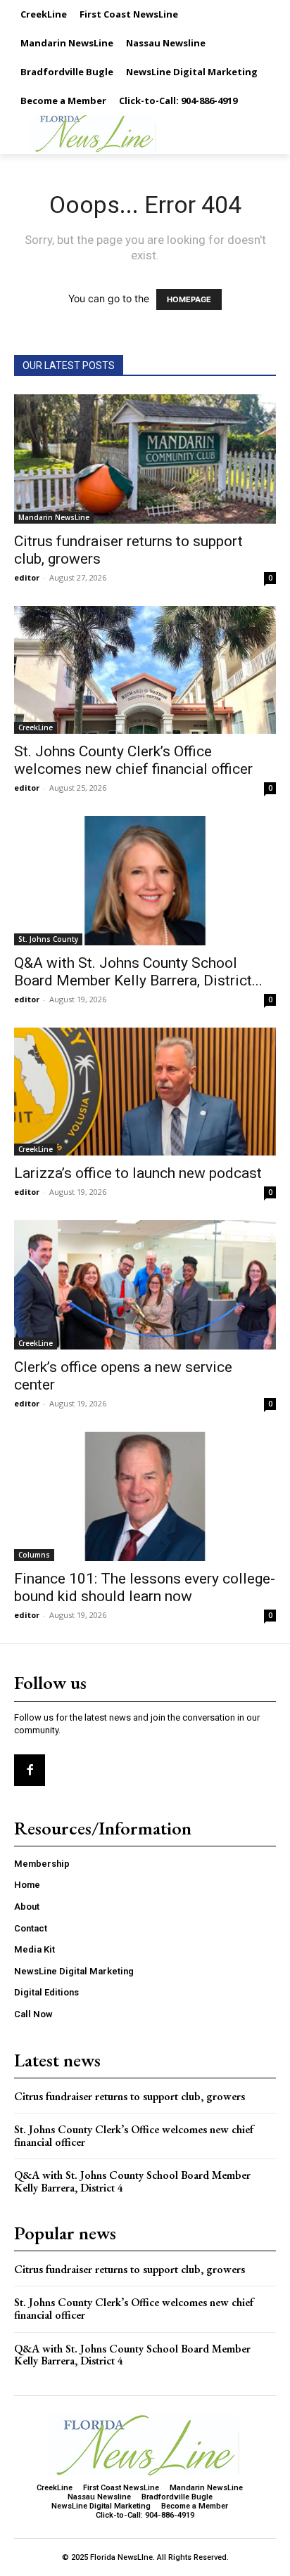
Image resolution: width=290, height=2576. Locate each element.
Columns (34, 1555)
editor (27, 577)
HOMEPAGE (189, 299)
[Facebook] (30, 1770)
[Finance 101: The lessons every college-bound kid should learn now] (145, 1496)
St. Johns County (48, 939)
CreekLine (36, 727)
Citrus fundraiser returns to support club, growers (130, 2096)
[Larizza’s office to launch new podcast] (145, 1092)
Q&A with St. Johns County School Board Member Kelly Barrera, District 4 (132, 2181)
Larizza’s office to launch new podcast (138, 1173)
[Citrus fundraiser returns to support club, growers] (145, 459)
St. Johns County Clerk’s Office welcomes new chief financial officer (133, 760)
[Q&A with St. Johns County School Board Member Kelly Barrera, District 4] (145, 881)
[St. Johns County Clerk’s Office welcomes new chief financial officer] (145, 670)
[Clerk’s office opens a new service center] (145, 1285)
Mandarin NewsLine (54, 517)
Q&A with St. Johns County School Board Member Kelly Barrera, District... (138, 972)
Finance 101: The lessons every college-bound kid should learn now (145, 1587)
